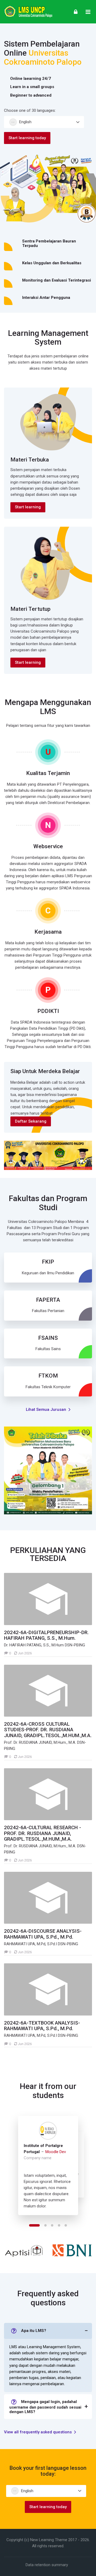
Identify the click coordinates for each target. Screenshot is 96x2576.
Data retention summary (47, 2565)
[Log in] (76, 12)
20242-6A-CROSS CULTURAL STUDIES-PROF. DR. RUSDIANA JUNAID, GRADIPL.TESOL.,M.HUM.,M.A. (48, 1730)
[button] (34, 2225)
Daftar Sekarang (31, 1121)
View (48, 1599)
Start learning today (27, 138)
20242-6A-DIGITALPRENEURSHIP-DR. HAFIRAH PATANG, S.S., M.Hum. (46, 1635)
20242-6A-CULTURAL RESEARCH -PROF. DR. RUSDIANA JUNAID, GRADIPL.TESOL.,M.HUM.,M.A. (43, 1833)
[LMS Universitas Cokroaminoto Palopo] (28, 12)
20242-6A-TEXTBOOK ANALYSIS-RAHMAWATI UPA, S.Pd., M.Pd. (42, 2026)
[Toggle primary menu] (88, 12)
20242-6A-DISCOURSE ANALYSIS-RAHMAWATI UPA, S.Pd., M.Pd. (43, 1934)
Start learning (28, 507)
